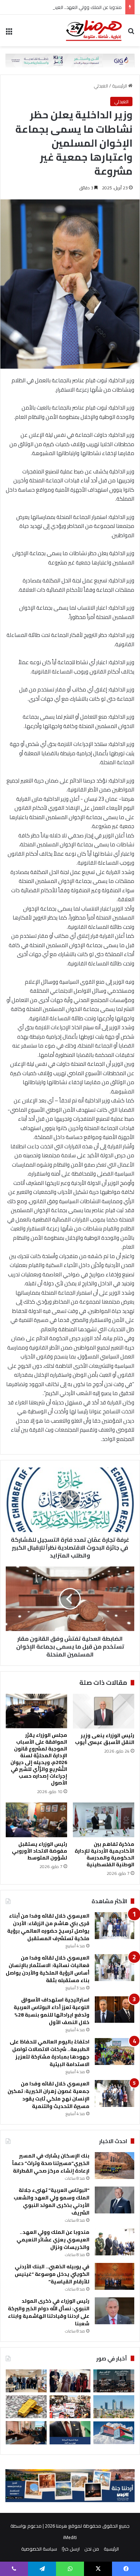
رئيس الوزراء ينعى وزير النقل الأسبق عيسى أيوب (105, 1739)
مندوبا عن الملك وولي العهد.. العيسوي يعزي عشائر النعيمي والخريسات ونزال (53, 2240)
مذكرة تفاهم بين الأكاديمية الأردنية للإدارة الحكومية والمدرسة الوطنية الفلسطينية (104, 1854)
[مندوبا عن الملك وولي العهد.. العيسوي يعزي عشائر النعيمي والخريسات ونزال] (115, 2242)
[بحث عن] (131, 33)
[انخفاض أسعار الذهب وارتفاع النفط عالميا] (26, 2407)
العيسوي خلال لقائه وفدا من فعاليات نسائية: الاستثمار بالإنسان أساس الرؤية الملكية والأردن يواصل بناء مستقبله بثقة (48, 1969)
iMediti (70, 2537)
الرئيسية (120, 86)
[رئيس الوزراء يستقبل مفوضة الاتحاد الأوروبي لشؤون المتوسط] (36, 1820)
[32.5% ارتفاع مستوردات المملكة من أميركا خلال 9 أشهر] (114, 2433)
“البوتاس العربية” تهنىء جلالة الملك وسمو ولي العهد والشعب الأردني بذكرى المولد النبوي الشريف (52, 2201)
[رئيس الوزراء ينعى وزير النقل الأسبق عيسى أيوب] (104, 1711)
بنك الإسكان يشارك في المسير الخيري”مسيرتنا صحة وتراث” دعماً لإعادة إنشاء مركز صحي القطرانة (51, 2163)
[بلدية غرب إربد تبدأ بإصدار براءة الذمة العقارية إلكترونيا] (26, 2433)
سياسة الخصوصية (39, 2549)
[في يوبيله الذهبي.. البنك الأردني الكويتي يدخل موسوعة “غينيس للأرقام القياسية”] (115, 2276)
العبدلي (101, 86)
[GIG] (70, 60)
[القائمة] (9, 33)
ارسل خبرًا (71, 2549)
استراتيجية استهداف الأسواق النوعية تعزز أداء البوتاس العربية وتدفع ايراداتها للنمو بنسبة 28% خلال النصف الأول (52, 2011)
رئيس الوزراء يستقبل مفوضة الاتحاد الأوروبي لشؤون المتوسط (39, 1851)
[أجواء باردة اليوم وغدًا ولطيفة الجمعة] (114, 2407)
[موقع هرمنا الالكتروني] (94, 30)
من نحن (92, 2549)
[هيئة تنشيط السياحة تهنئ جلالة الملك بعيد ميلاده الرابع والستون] (70, 2433)
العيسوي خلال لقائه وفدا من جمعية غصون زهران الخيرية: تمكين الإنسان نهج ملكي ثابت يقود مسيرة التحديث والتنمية (48, 2095)
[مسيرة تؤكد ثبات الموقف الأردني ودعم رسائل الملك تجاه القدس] (70, 2407)
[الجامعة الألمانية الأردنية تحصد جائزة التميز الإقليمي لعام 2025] (26, 2381)
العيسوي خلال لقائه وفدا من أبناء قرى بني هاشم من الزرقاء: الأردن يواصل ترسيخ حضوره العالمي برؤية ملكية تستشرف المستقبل (48, 1927)
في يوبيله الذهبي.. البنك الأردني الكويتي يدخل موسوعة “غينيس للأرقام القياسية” (52, 2274)
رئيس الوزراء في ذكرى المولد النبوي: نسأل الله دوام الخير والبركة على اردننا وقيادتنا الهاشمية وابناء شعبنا (49, 2312)
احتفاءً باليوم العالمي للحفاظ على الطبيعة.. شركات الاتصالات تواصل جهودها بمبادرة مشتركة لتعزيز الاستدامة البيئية (50, 2053)
